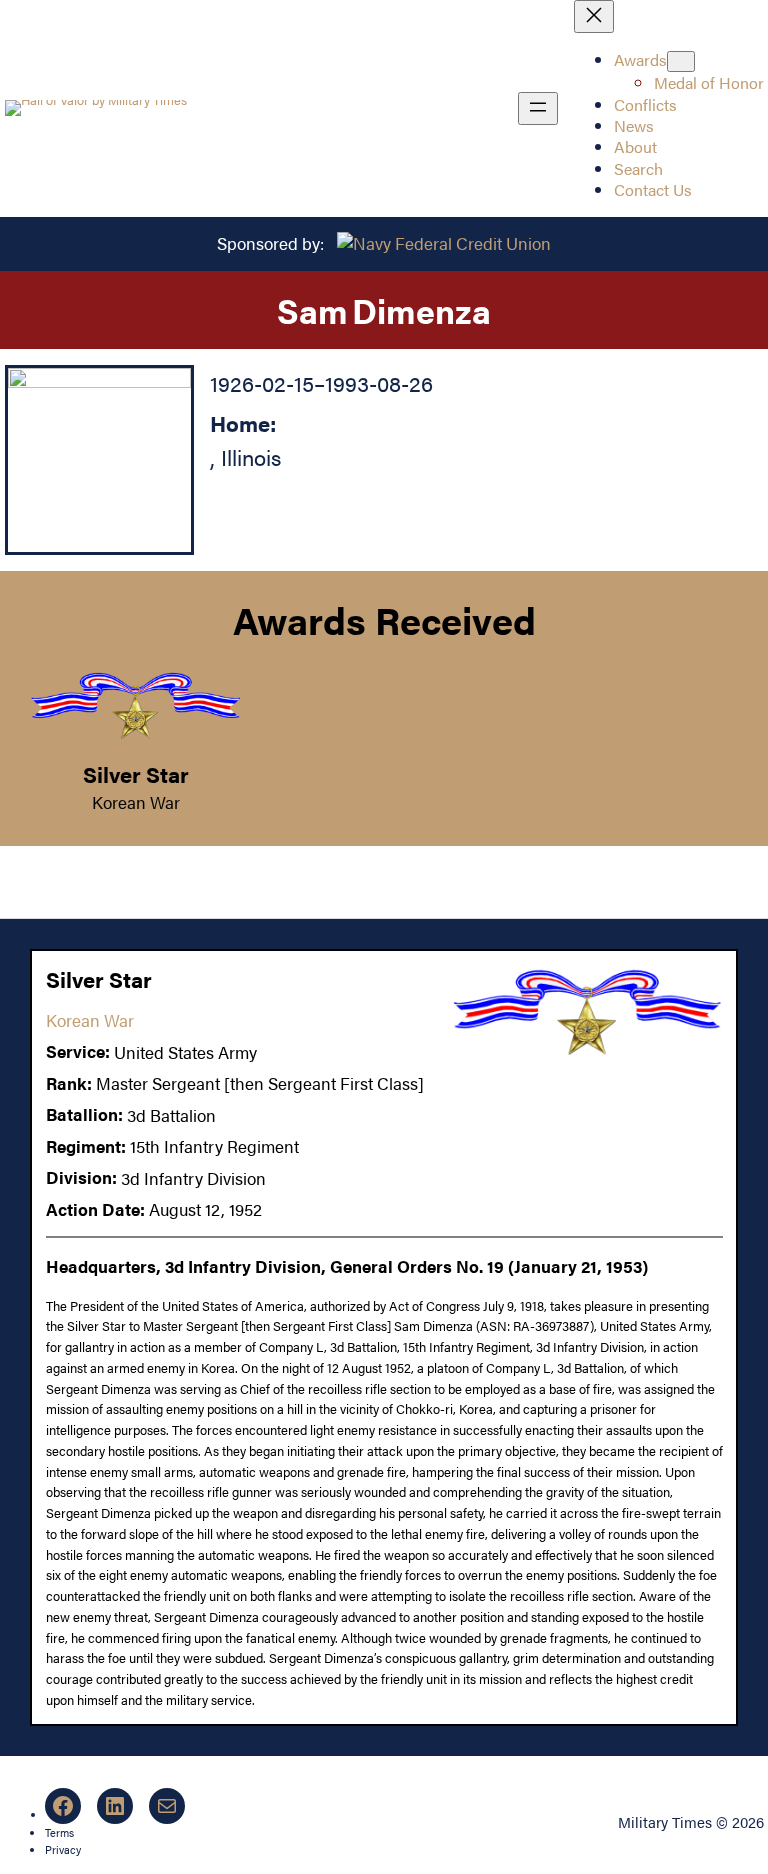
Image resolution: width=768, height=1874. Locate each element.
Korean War (136, 802)
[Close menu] (594, 16)
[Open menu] (538, 108)
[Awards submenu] (681, 61)
